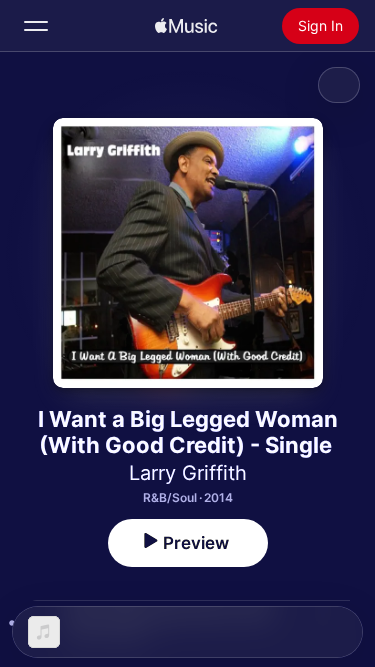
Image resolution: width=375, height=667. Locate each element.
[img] (186, 26)
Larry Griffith (188, 473)
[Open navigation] (36, 26)
